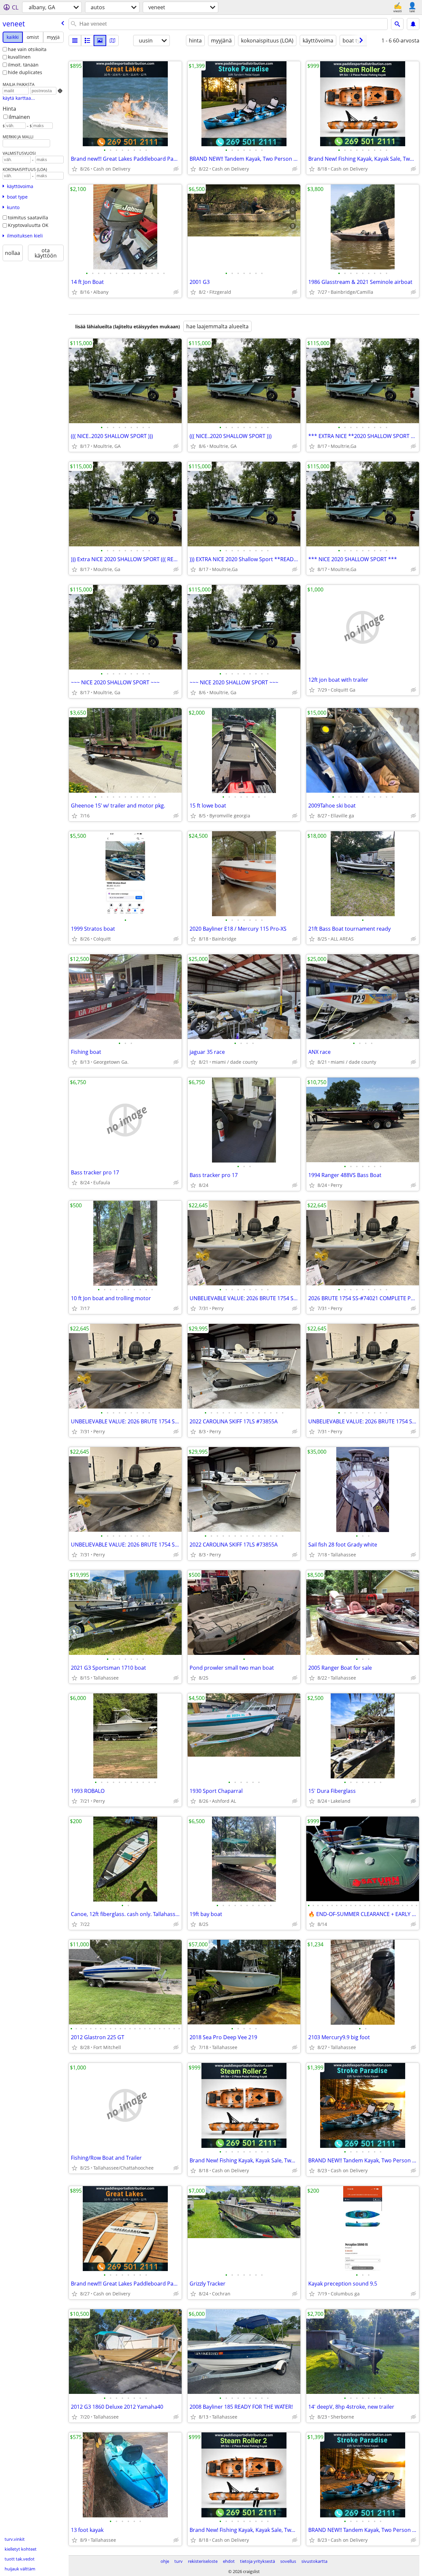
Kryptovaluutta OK (28, 225)
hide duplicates (25, 72)
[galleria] (100, 41)
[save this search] (413, 24)
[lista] (75, 41)
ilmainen (19, 117)
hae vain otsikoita (27, 49)
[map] (112, 41)
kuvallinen (19, 57)
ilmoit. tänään (23, 65)
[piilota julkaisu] (176, 169)
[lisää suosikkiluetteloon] (75, 169)
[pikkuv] (87, 41)
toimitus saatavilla (28, 218)
